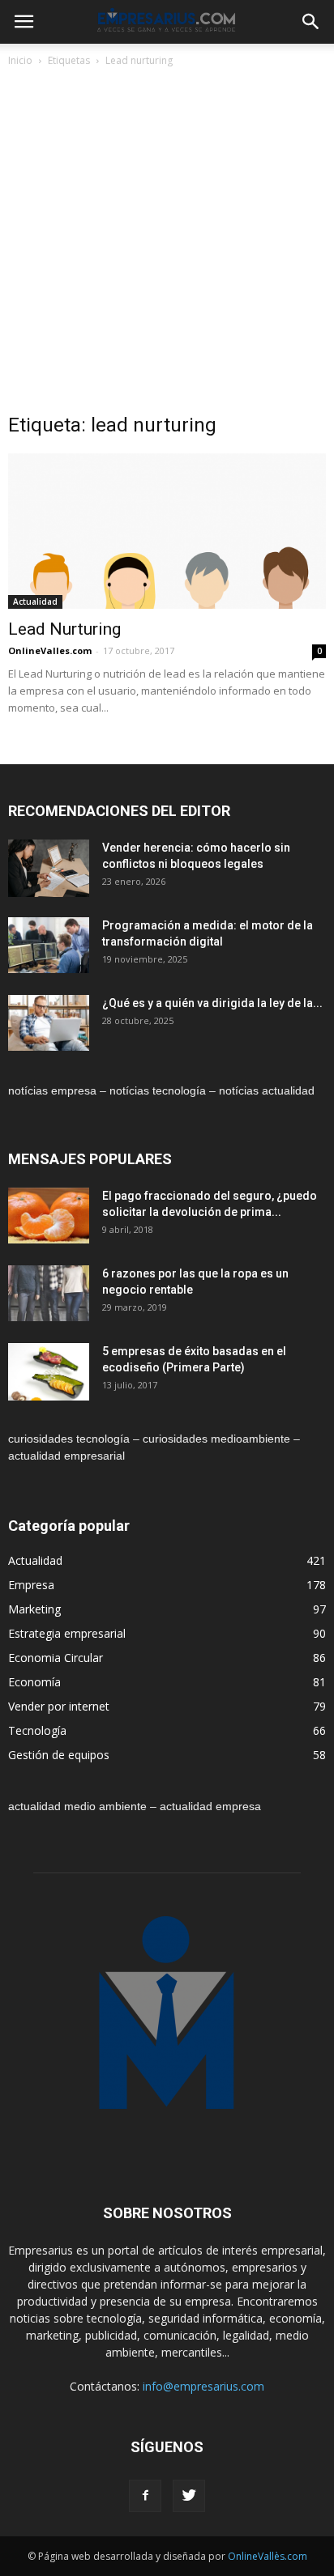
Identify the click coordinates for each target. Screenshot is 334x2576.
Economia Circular (56, 1658)
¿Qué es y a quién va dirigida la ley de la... (212, 1003)
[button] (311, 22)
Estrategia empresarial (67, 1633)
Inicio (20, 60)
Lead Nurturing (64, 629)
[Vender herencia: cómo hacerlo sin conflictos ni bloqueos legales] (49, 868)
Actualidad (35, 601)
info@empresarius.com (203, 2386)
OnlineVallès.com (268, 2556)
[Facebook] (145, 2496)
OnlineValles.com (50, 650)
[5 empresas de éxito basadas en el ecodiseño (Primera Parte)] (49, 1372)
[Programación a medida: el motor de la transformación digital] (49, 945)
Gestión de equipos (59, 1755)
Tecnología (37, 1730)
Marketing (34, 1609)
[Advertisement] (167, 244)
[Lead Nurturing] (167, 531)
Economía (34, 1682)
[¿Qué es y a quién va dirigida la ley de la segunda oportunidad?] (49, 1023)
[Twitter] (189, 2496)
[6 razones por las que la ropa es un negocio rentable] (49, 1293)
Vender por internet (59, 1706)
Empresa (31, 1585)
